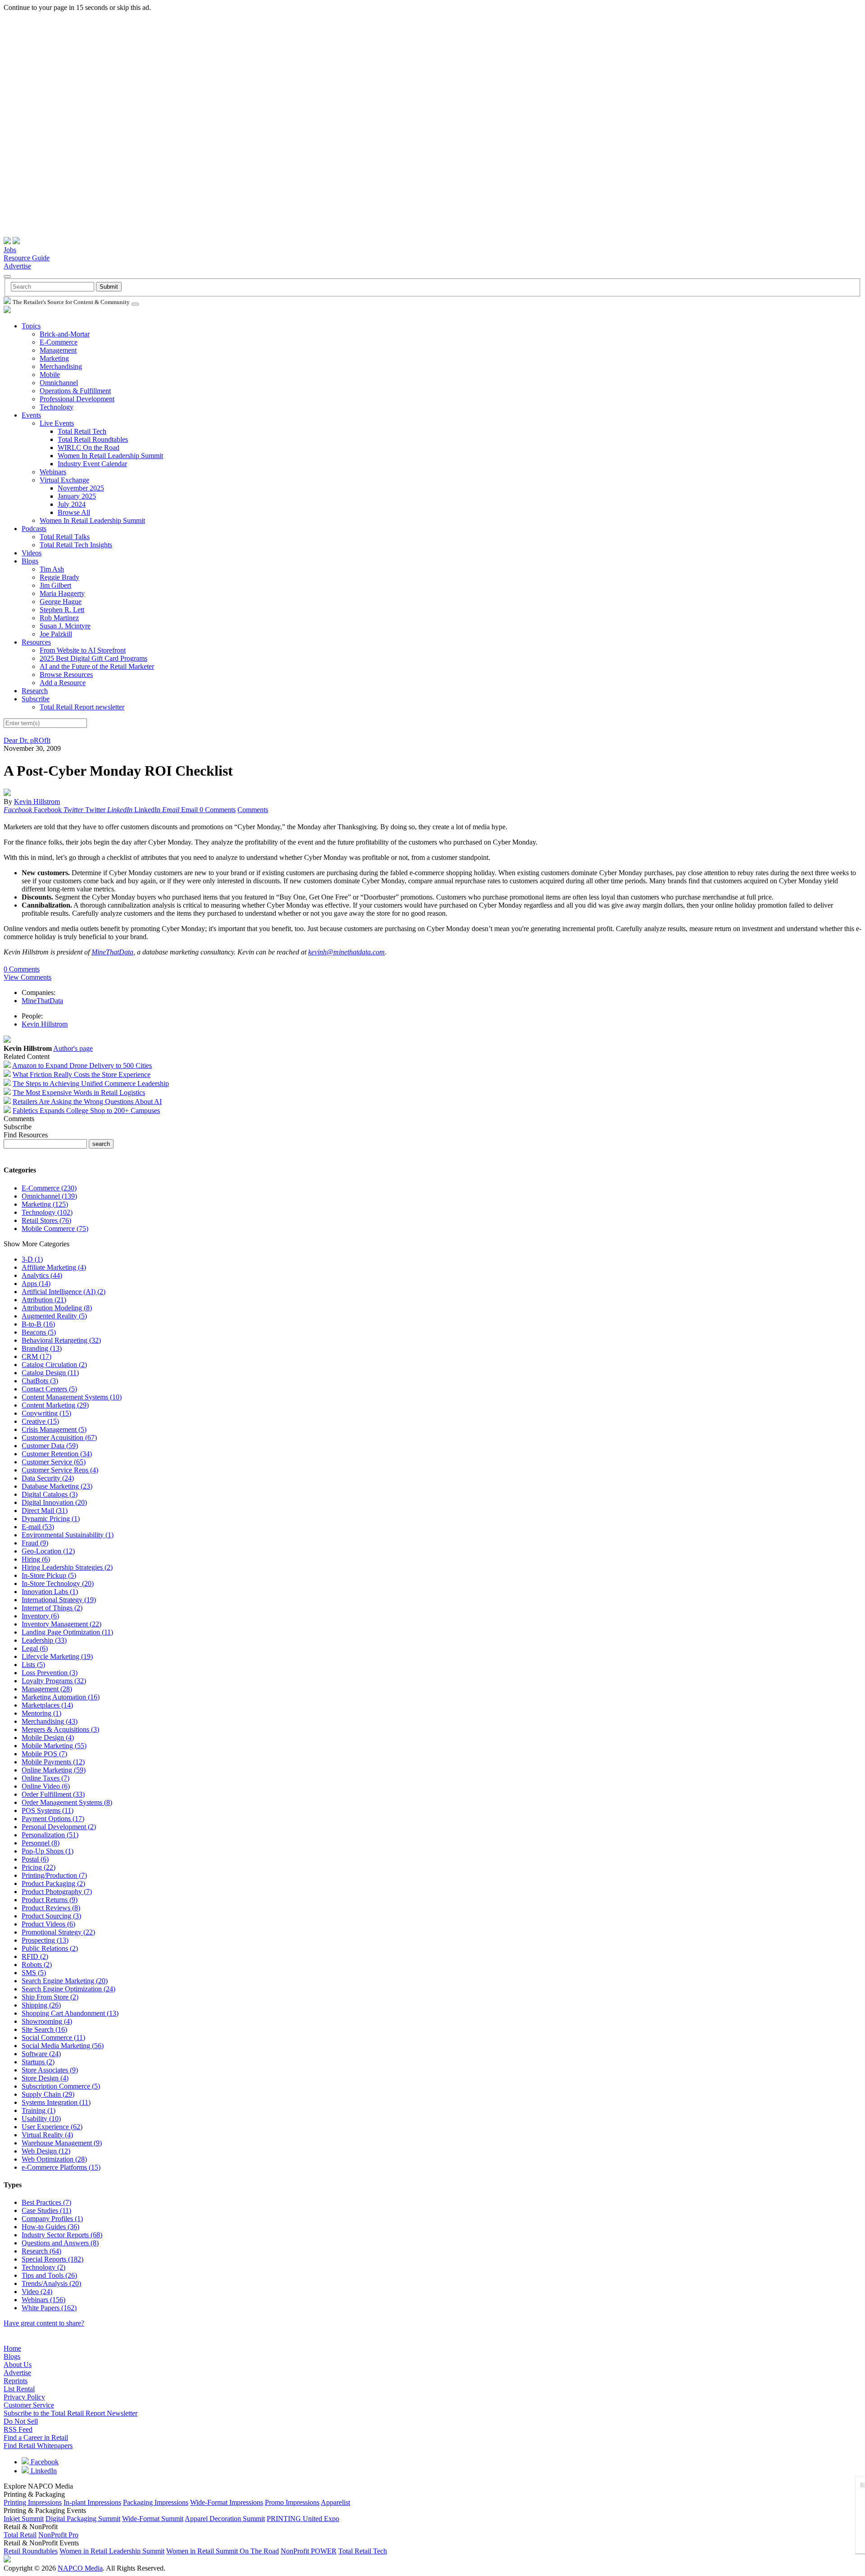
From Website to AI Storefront (83, 650)
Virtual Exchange (64, 480)
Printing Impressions (33, 2502)
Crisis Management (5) (54, 1429)
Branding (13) (42, 1348)
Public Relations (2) (50, 1948)
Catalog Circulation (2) (54, 1365)
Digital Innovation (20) (54, 1502)
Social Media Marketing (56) (63, 2046)
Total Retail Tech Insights (76, 545)
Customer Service (29, 2405)
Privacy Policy (24, 2397)
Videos (32, 553)
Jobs (10, 250)
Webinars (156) (43, 2300)
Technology (57, 407)
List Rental (19, 2389)
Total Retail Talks (65, 537)
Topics (31, 326)
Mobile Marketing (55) (54, 1746)
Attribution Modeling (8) (57, 1308)
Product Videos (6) (48, 1924)
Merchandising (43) (50, 1721)
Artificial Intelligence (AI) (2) (64, 1292)
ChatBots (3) (40, 1381)
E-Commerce (59, 342)
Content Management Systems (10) (72, 1397)
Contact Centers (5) (49, 1389)
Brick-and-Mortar (65, 334)
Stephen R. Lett (62, 610)
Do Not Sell (21, 2421)
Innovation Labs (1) (50, 1592)
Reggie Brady (59, 577)
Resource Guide (27, 258)
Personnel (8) (41, 1843)
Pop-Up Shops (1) (48, 1851)
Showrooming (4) (47, 2021)
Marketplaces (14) (47, 1705)
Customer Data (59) (50, 1446)
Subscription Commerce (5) (61, 2086)
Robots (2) (37, 1965)
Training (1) (39, 2110)
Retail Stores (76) (46, 1220)
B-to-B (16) (38, 1324)
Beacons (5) (39, 1332)
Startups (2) (38, 2062)
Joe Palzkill (56, 634)
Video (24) (37, 2292)
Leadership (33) (44, 1640)
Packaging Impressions (156, 2502)
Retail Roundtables (31, 2551)
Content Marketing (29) (55, 1405)
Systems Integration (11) (56, 2102)
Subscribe (36, 699)
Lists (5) (33, 1665)
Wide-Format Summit (153, 2519)
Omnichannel (59, 383)
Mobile (50, 375)
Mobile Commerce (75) (55, 1229)
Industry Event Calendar (92, 464)
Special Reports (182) (52, 2259)
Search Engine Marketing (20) (65, 1981)
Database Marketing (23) (57, 1486)
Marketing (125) (45, 1204)
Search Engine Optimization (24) (68, 1989)
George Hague (61, 602)
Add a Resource (63, 683)
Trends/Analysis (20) (51, 2283)
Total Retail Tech (82, 431)
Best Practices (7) (46, 2202)
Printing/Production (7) (54, 1875)
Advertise (17, 266)
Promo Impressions (292, 2502)
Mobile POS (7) (44, 1754)
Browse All (74, 512)
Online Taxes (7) (46, 1778)
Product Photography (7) (57, 1892)
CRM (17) (36, 1356)
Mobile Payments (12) (53, 1762)
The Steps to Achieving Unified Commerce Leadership (91, 1084)
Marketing (54, 358)
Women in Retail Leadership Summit (112, 2551)
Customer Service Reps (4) (60, 1470)
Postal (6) (35, 1859)
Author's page (73, 1048)
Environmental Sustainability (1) (68, 1535)
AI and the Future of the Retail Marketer (97, 666)
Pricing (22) (39, 1867)
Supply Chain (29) (48, 2094)
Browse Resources (66, 675)
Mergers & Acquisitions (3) (60, 1729)
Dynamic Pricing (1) (51, 1519)
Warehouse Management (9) (62, 2143)
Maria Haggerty (62, 593)
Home (12, 2348)
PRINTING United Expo (303, 2519)
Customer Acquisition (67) (59, 1438)
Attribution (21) (44, 1300)
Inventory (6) (40, 1616)
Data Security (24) (48, 1478)
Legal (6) (35, 1648)
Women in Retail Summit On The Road (223, 2551)
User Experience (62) (52, 2127)
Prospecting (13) (45, 1940)
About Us (18, 2365)
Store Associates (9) (50, 2070)
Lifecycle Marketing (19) (57, 1656)
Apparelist (335, 2502)
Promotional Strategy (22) (58, 1932)
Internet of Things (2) (52, 1608)
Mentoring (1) (41, 1713)
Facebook (44, 2462)
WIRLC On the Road (89, 448)
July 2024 (72, 504)
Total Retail (20, 2535)
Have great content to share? (44, 2323)
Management (58, 350)
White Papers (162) (49, 2308)
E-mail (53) (38, 1527)
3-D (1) (32, 1259)
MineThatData (112, 952)
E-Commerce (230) (49, 1188)
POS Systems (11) (48, 1810)
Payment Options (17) (53, 1819)
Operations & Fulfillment (75, 391)
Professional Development (77, 399)
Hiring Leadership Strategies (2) (67, 1567)
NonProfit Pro (58, 2535)
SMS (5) (34, 1973)
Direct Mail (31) (45, 1511)
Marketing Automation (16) (61, 1697)
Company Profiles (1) (52, 2219)
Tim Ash (52, 569)
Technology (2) (43, 2267)
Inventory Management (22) (61, 1624)
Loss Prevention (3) (50, 1673)
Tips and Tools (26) (49, 2275)
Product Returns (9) (50, 1900)
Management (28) (47, 1689)
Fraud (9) (35, 1543)
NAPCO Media (80, 2568)
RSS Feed (18, 2429)
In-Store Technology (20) (58, 1583)
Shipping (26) (41, 2005)
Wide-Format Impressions (227, 2502)
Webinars (53, 472)
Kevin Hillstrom (37, 802)
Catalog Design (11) (50, 1373)
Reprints (16, 2381)
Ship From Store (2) (50, 1997)
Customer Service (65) (54, 1462)
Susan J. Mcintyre (65, 626)
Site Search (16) (44, 2029)
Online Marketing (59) (54, 1770)
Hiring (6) (36, 1559)
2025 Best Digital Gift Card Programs (93, 658)
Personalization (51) (50, 1835)
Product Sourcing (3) (51, 1916)
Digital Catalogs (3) (50, 1494)
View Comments (27, 977)
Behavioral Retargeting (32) (61, 1340)
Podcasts (34, 529)
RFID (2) (35, 1956)
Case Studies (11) (46, 2210)
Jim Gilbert (55, 585)
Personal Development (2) (59, 1827)
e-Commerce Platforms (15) (61, 2167)
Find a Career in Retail (36, 2437)
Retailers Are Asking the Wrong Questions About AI (87, 1102)
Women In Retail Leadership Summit (110, 456)
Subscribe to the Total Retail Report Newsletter (71, 2413)
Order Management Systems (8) (67, 1802)
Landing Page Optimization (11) (67, 1632)
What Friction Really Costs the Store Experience (82, 1074)
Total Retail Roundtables (93, 439)
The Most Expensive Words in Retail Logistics (79, 1093)
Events (31, 415)
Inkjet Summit (24, 2519)
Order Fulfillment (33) (53, 1794)
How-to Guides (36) (50, 2227)
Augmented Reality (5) (54, 1316)
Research (35, 691)
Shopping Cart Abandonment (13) (70, 2013)
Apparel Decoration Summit (225, 2519)
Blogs (30, 561)
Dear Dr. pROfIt (27, 740)
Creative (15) (40, 1421)
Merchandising (61, 366)
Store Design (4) (45, 2078)
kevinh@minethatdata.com (346, 952)
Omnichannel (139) (49, 1196)
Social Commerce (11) (53, 2038)
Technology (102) (47, 1212)
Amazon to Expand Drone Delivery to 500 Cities (82, 1065)
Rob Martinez (59, 618)
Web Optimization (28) (54, 2159)
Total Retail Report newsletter (82, 707)
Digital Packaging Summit (83, 2519)
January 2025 (77, 496)
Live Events (57, 423)
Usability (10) (41, 2119)
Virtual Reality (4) (47, 2135)
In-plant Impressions (92, 2502)
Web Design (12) (46, 2151)
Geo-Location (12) (48, 1551)
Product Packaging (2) (53, 1883)
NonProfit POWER (309, 2551)
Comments (253, 810)
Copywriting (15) (46, 1413)
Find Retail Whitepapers (38, 2446)
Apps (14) (36, 1283)
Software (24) (41, 2054)
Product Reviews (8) (51, 1908)
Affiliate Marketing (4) (54, 1267)
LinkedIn (43, 2471)
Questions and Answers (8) (60, 2243)
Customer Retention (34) (57, 1454)
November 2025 (81, 488)
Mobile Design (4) (48, 1738)
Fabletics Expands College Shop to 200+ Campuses (86, 1111)
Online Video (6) (46, 1786)
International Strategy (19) (59, 1600)
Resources (36, 642)
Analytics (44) (42, 1275)
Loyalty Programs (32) (54, 1681)
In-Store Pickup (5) (49, 1575)
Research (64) (41, 2251)
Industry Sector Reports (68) (62, 2235)
